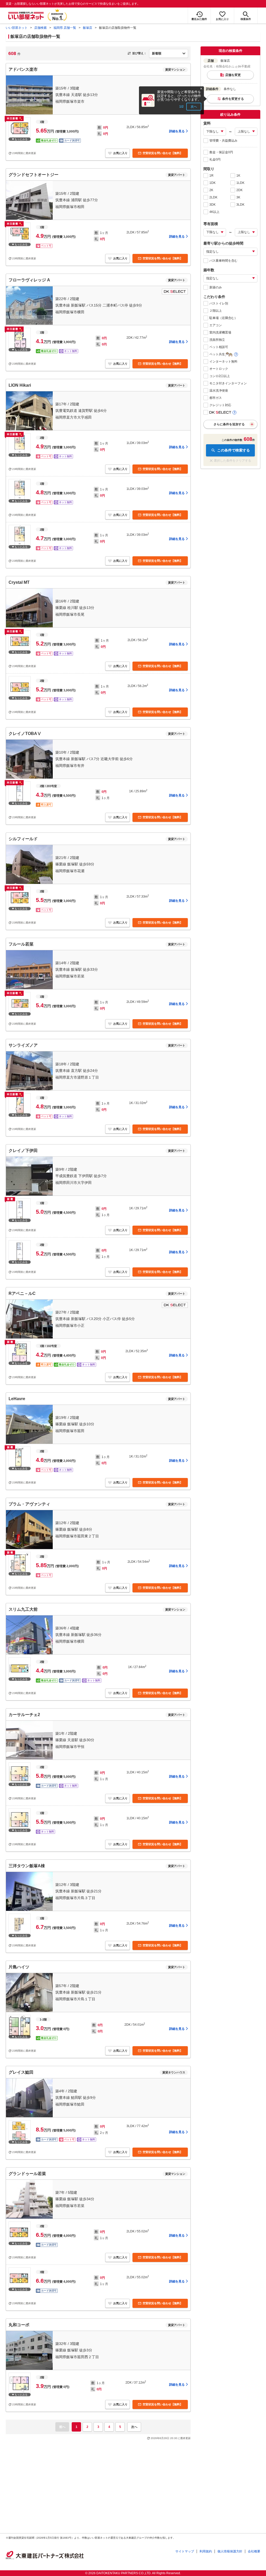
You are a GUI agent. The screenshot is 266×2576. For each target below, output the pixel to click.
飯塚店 (88, 28)
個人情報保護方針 (230, 2551)
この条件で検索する (234, 450)
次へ (194, 107)
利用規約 (206, 2551)
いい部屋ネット (17, 28)
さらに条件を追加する (229, 424)
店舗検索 (41, 28)
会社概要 (254, 2551)
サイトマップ (185, 2551)
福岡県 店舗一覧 (65, 28)
